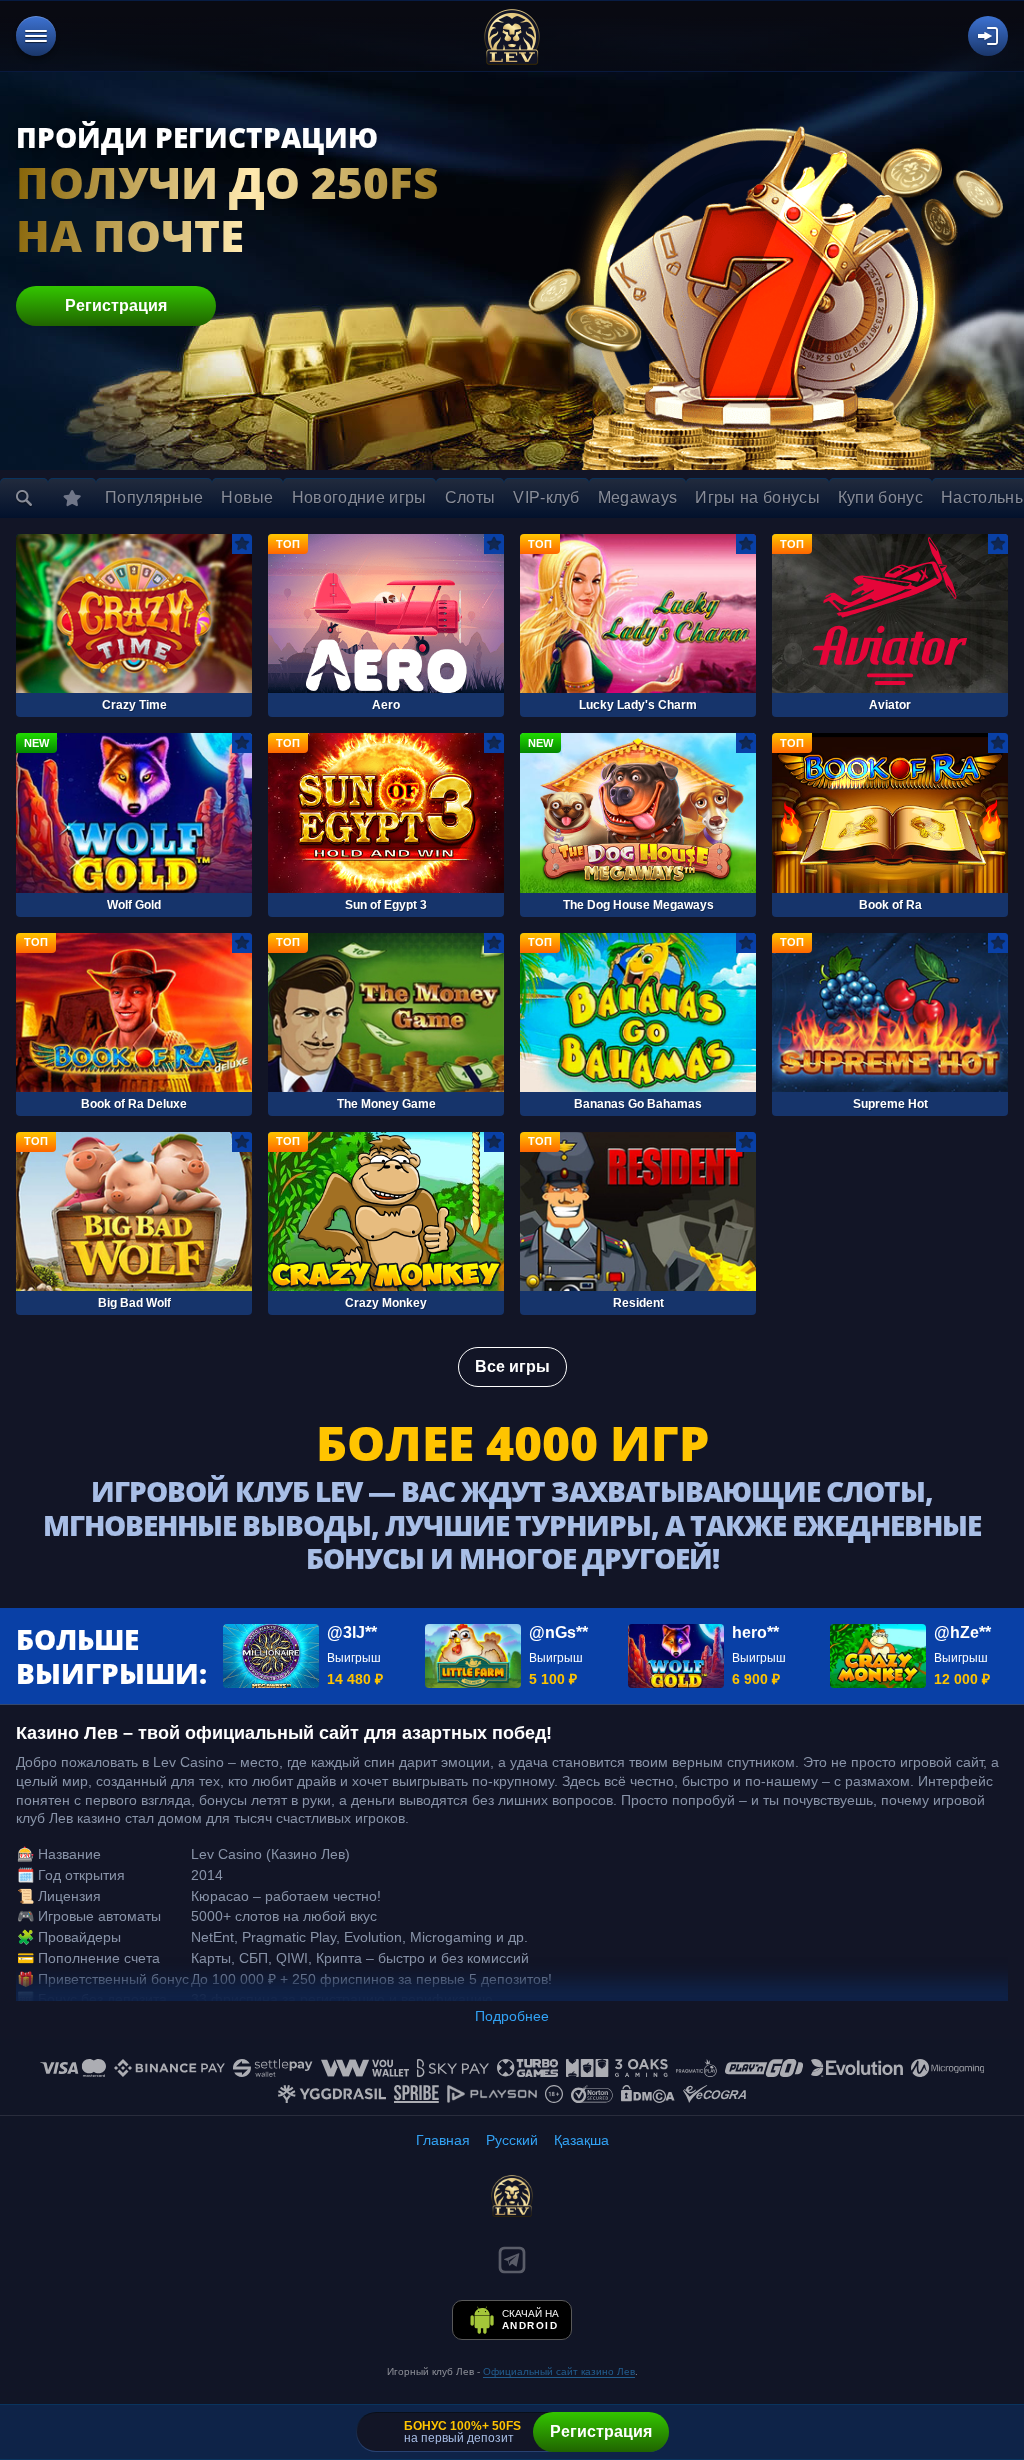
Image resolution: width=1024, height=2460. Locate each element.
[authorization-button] (988, 36)
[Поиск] (24, 498)
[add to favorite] (242, 544)
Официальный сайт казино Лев (559, 2371)
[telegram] (512, 2260)
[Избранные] (72, 498)
